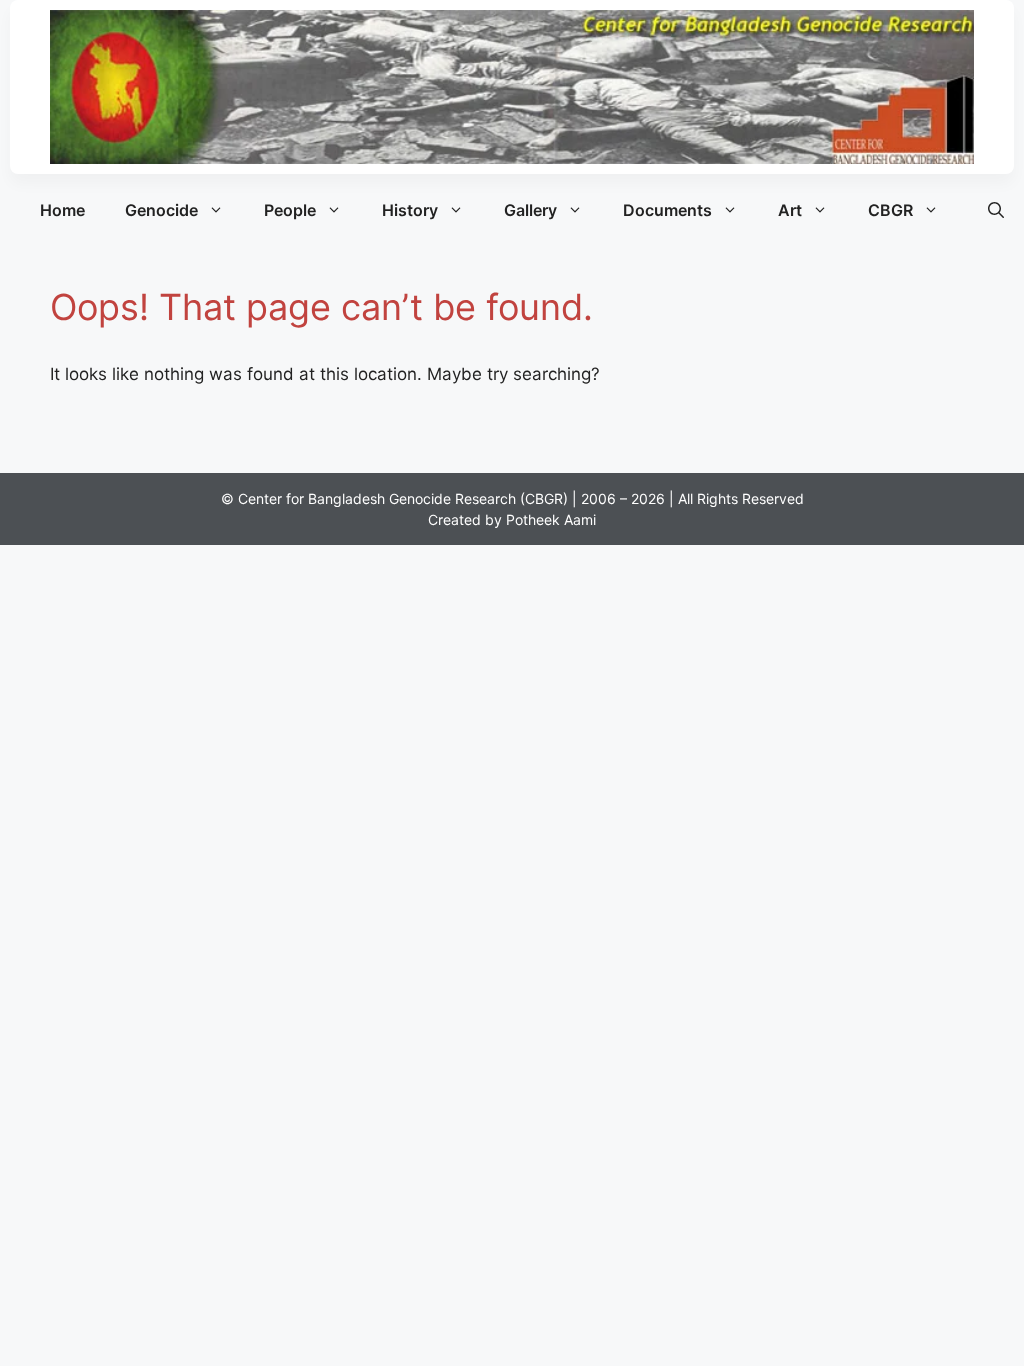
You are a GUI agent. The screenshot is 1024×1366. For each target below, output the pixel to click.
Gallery (530, 210)
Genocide (161, 210)
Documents (667, 210)
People (290, 210)
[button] (996, 210)
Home (62, 210)
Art (790, 210)
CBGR (890, 210)
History (410, 210)
